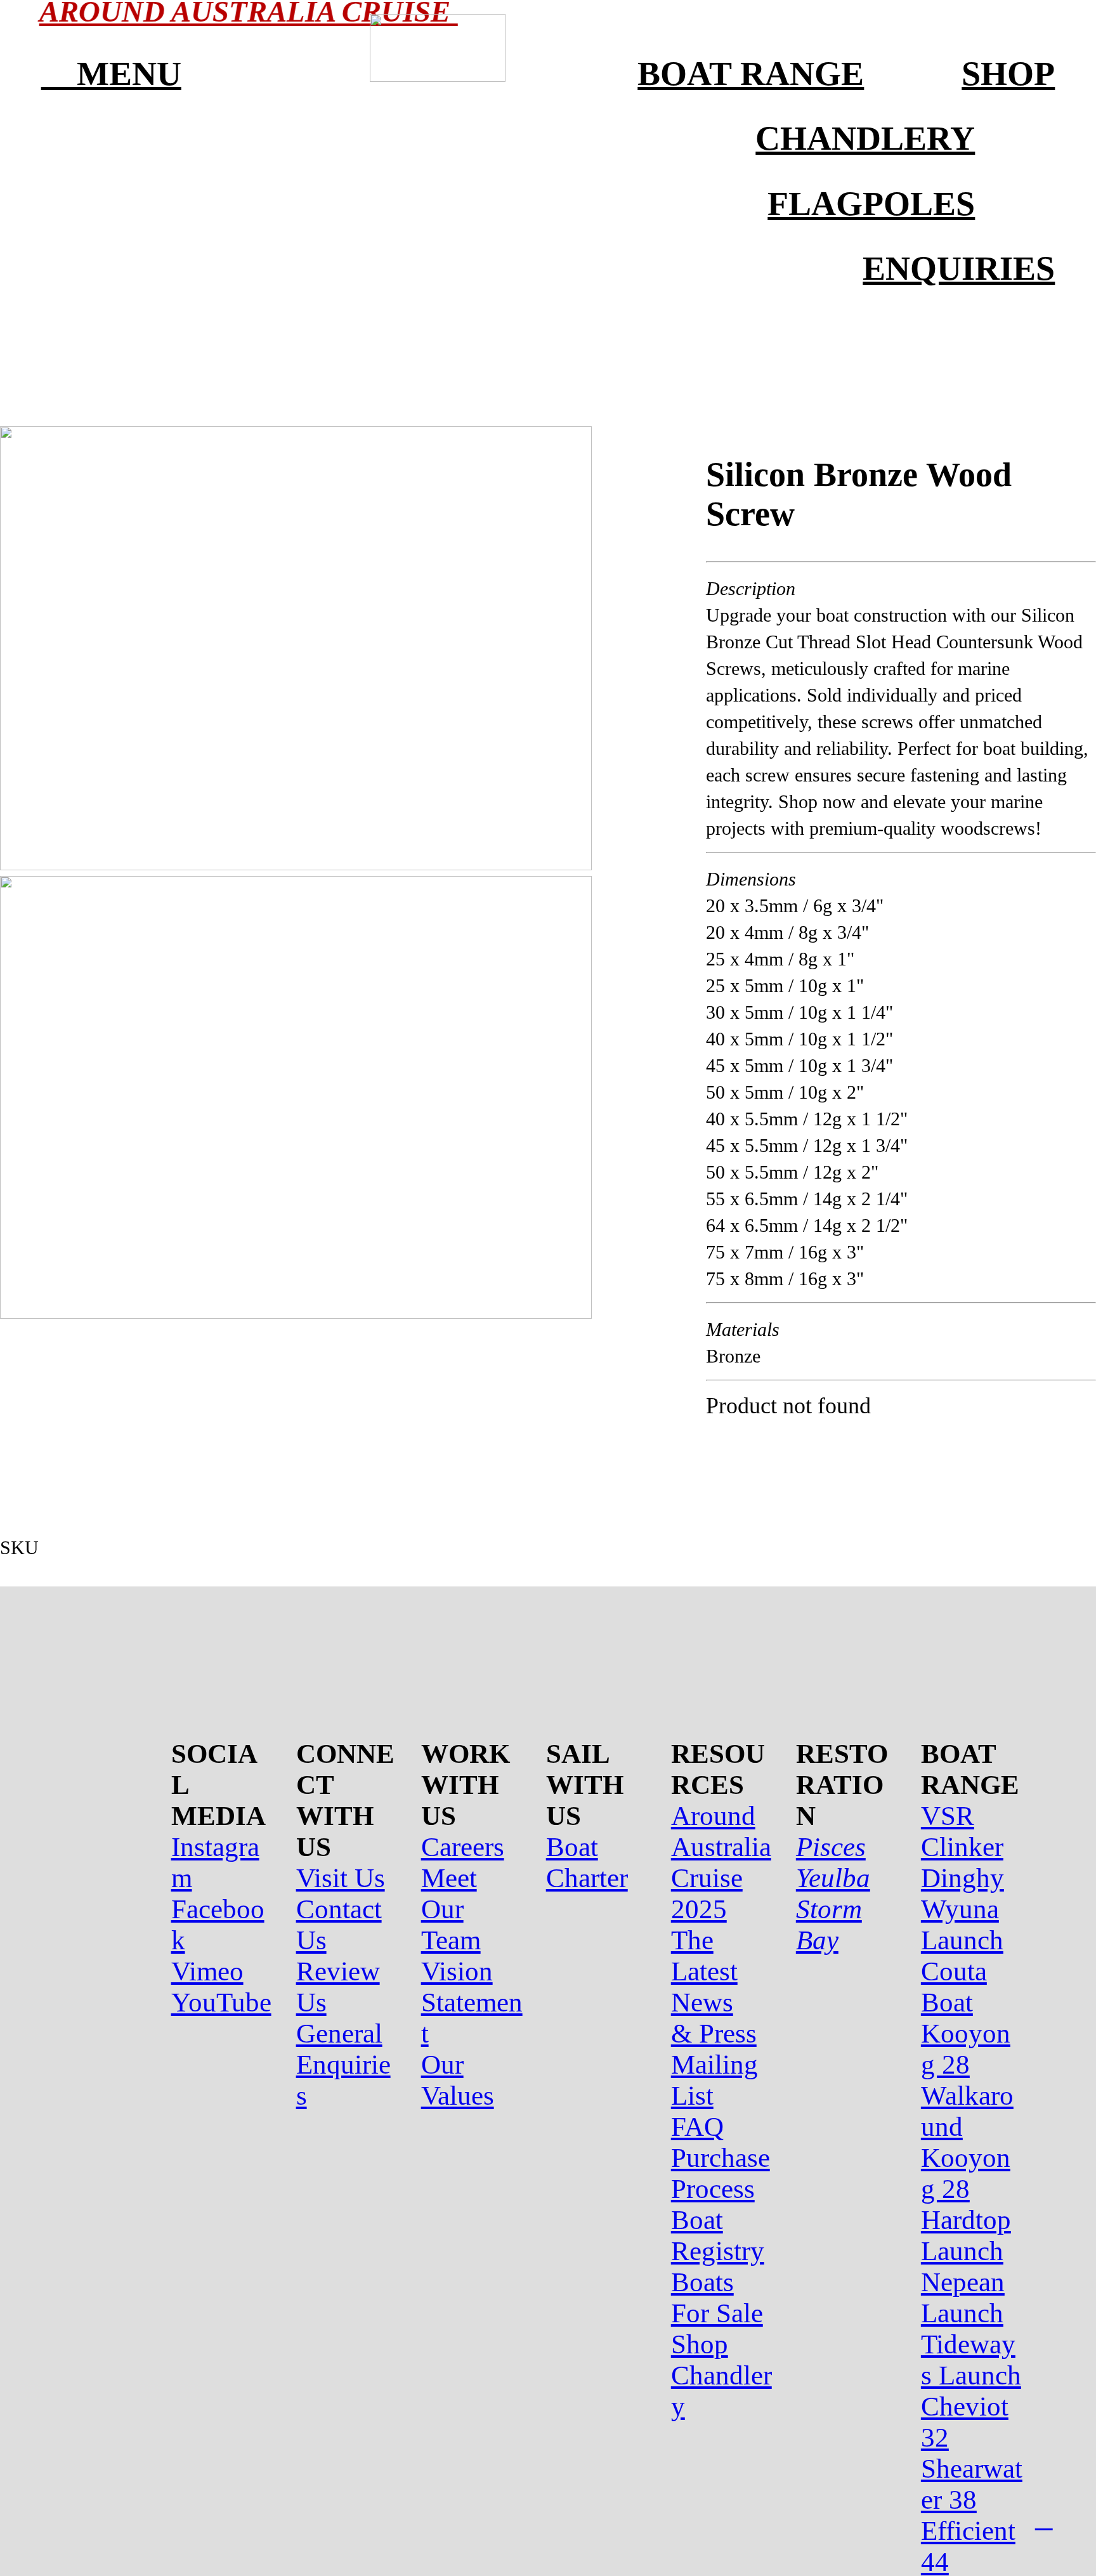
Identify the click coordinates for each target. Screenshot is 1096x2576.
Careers (463, 1847)
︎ (1044, 2520)
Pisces (831, 1847)
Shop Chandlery (721, 2375)
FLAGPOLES (871, 204)
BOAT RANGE (751, 74)
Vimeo (207, 1971)
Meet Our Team (451, 1909)
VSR (948, 1816)
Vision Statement (472, 2002)
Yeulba (833, 1878)
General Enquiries (343, 2064)
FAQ (697, 2127)
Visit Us (341, 1878)
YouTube (221, 2002)
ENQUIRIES (959, 268)
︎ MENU (111, 74)
